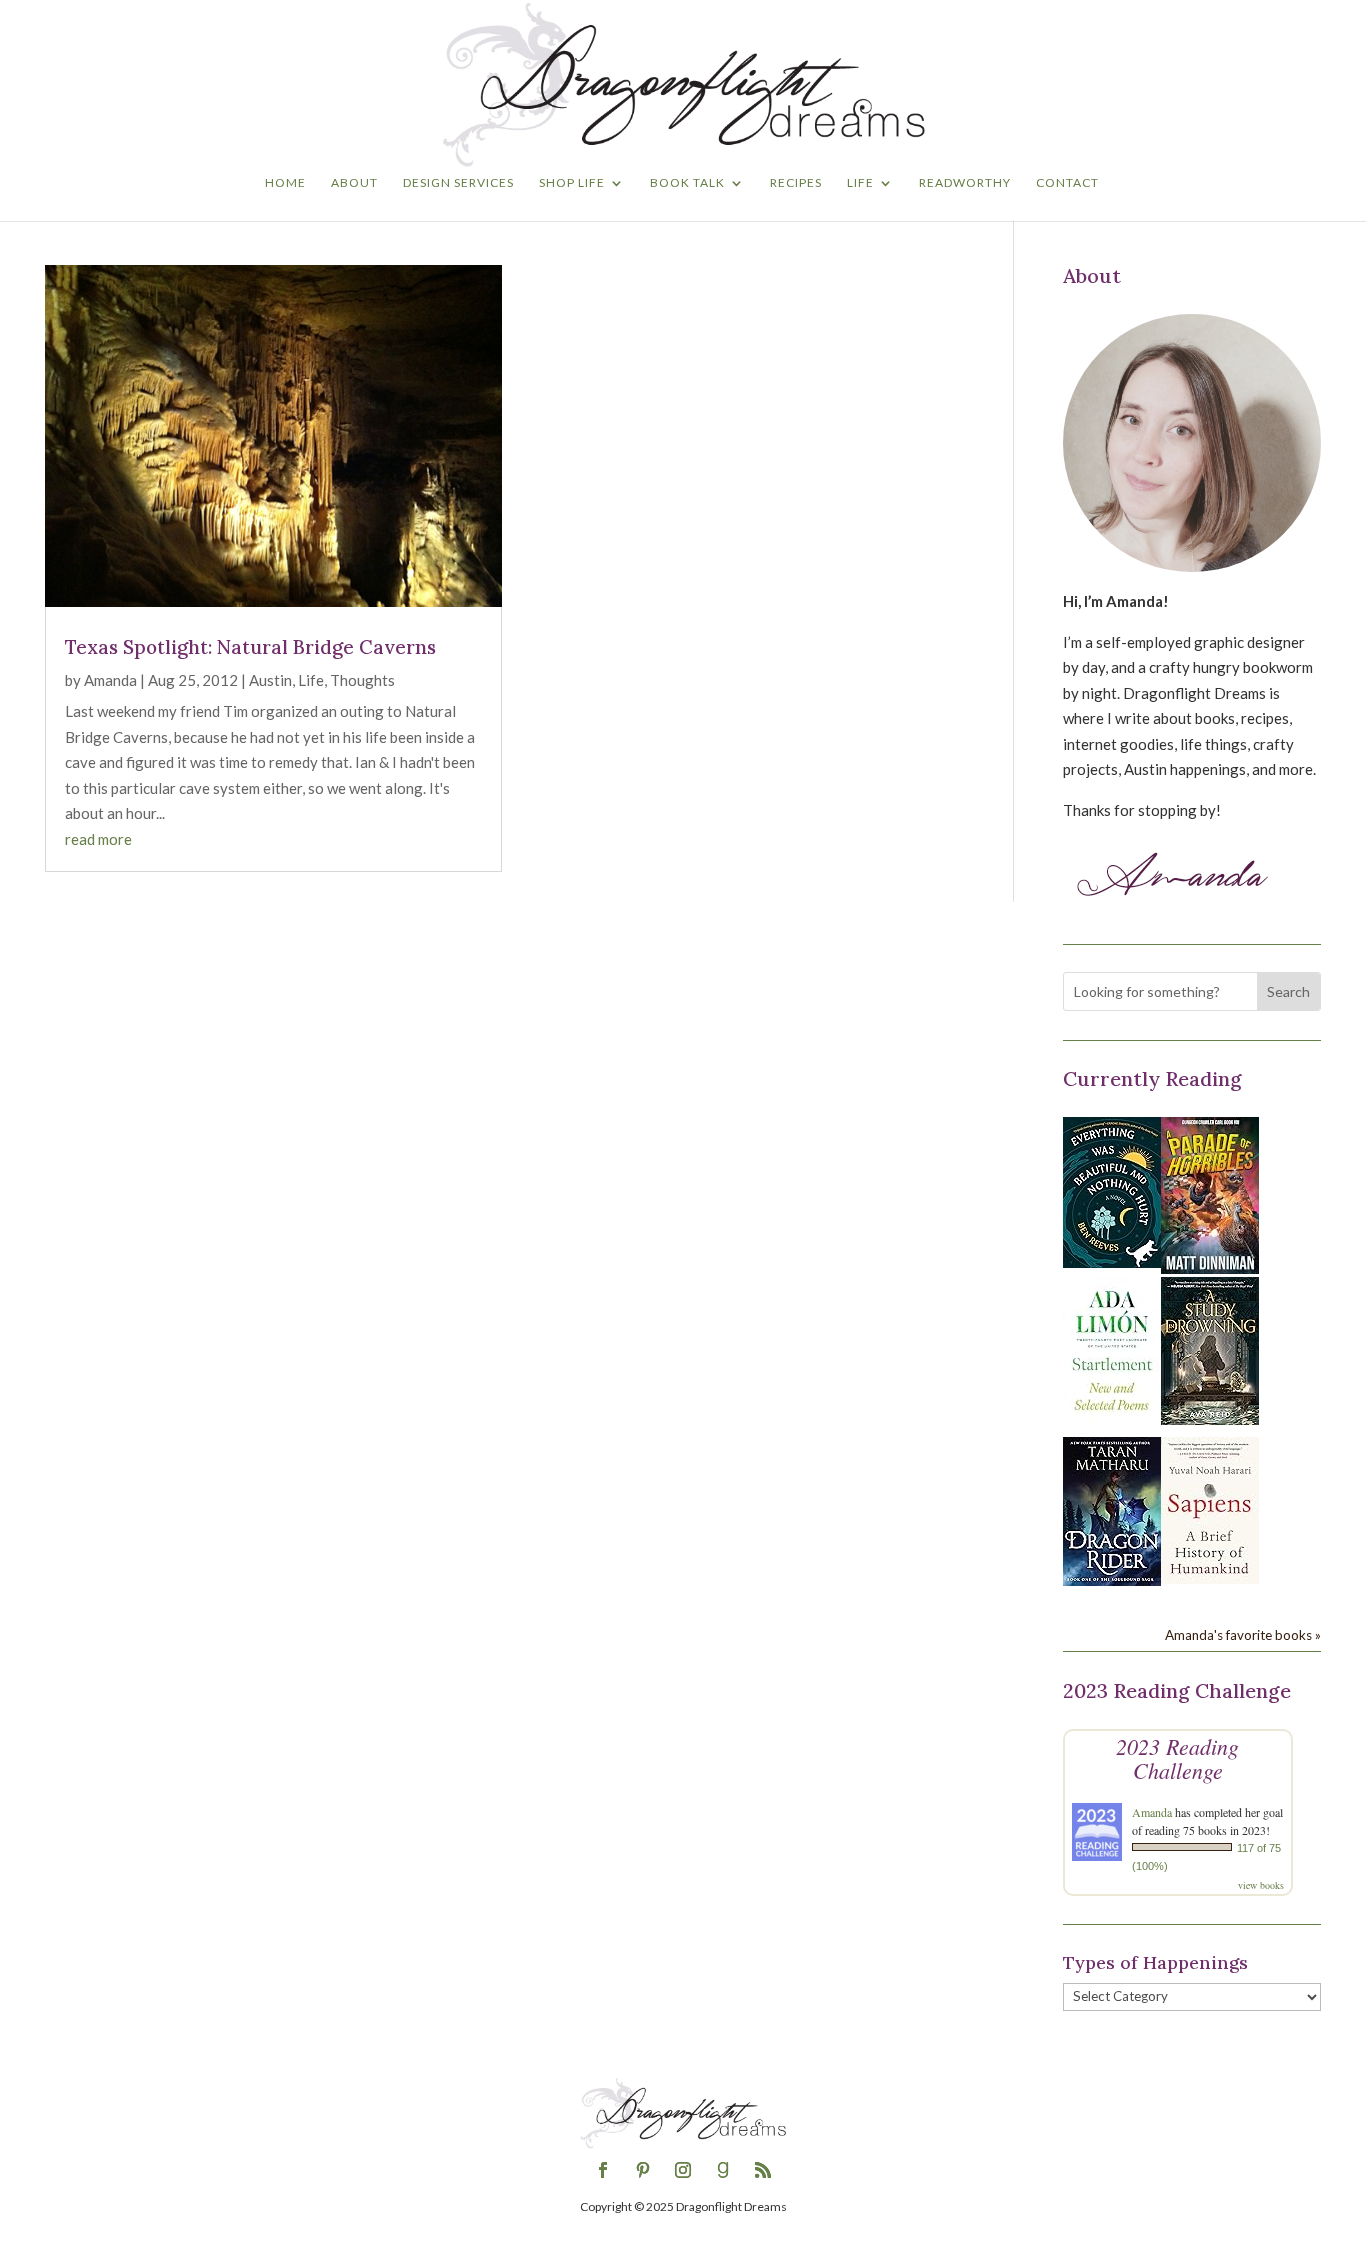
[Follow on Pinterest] (643, 2170)
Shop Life (572, 183)
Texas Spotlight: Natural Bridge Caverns (250, 647)
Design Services (458, 183)
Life (860, 183)
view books (1261, 1885)
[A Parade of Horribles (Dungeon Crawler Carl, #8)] (1210, 1268)
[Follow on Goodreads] (723, 2170)
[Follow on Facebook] (603, 2170)
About (354, 183)
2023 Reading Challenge (1177, 1758)
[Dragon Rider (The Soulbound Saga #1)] (1112, 1580)
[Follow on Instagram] (683, 2170)
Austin (270, 680)
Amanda (110, 680)
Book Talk (687, 183)
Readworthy (965, 183)
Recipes (796, 183)
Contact (1067, 183)
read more (98, 839)
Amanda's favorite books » (1243, 1635)
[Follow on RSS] (763, 2170)
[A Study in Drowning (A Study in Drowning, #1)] (1210, 1419)
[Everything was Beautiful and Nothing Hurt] (1112, 1262)
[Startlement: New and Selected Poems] (1112, 1422)
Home (285, 183)
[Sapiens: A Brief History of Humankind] (1210, 1578)
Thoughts (362, 680)
